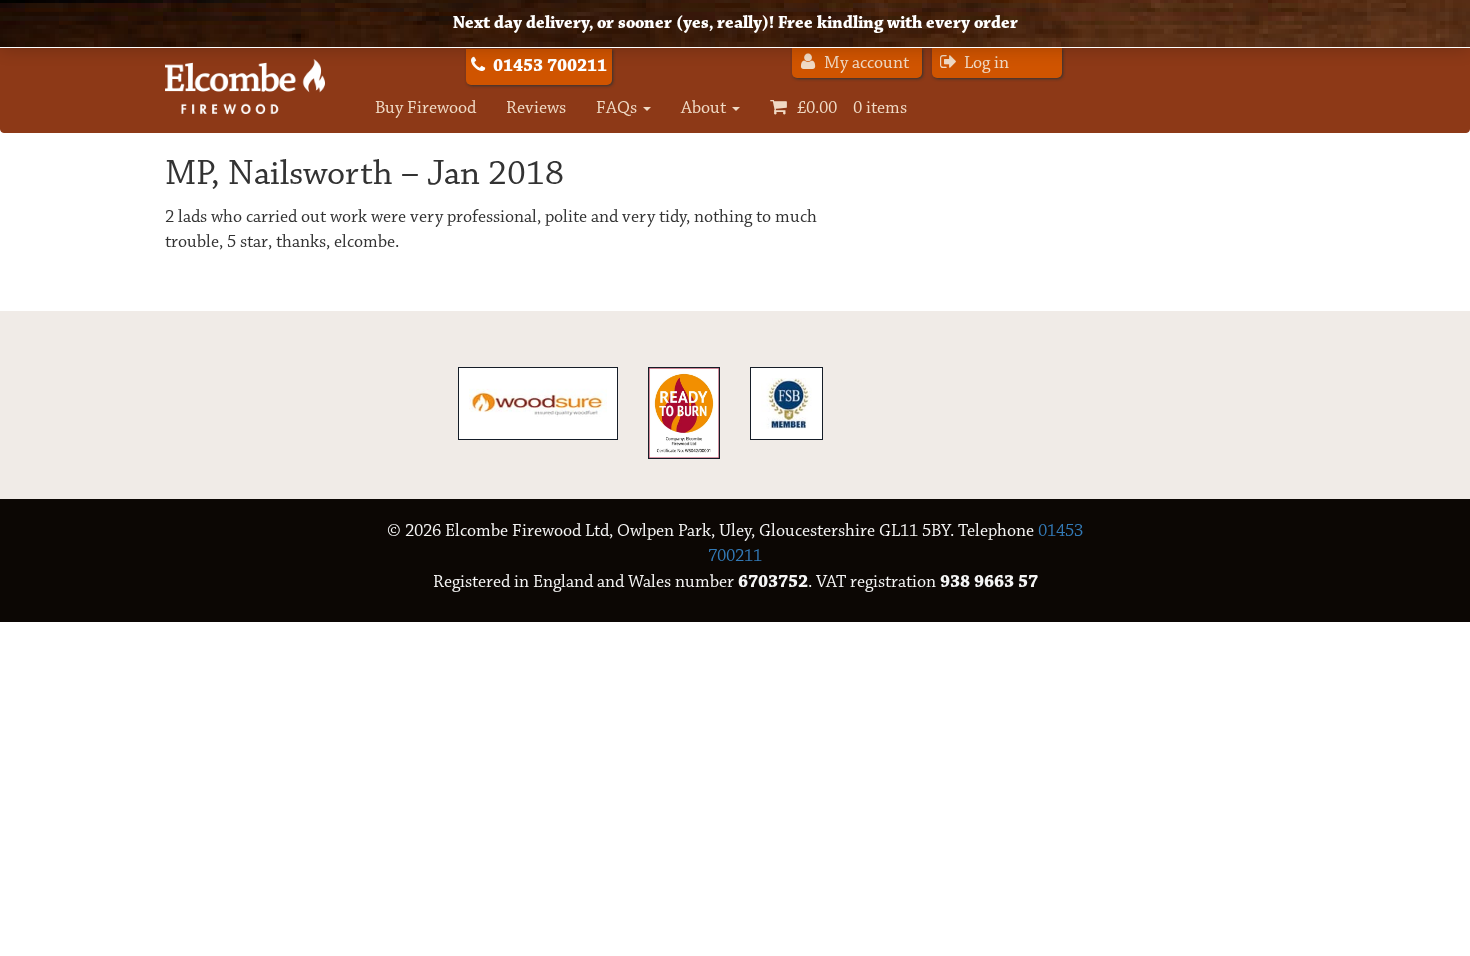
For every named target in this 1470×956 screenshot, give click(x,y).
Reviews (536, 108)
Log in (984, 63)
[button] (838, 108)
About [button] (705, 108)
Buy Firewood (425, 108)
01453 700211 (550, 66)
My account (864, 63)
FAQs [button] (618, 108)
